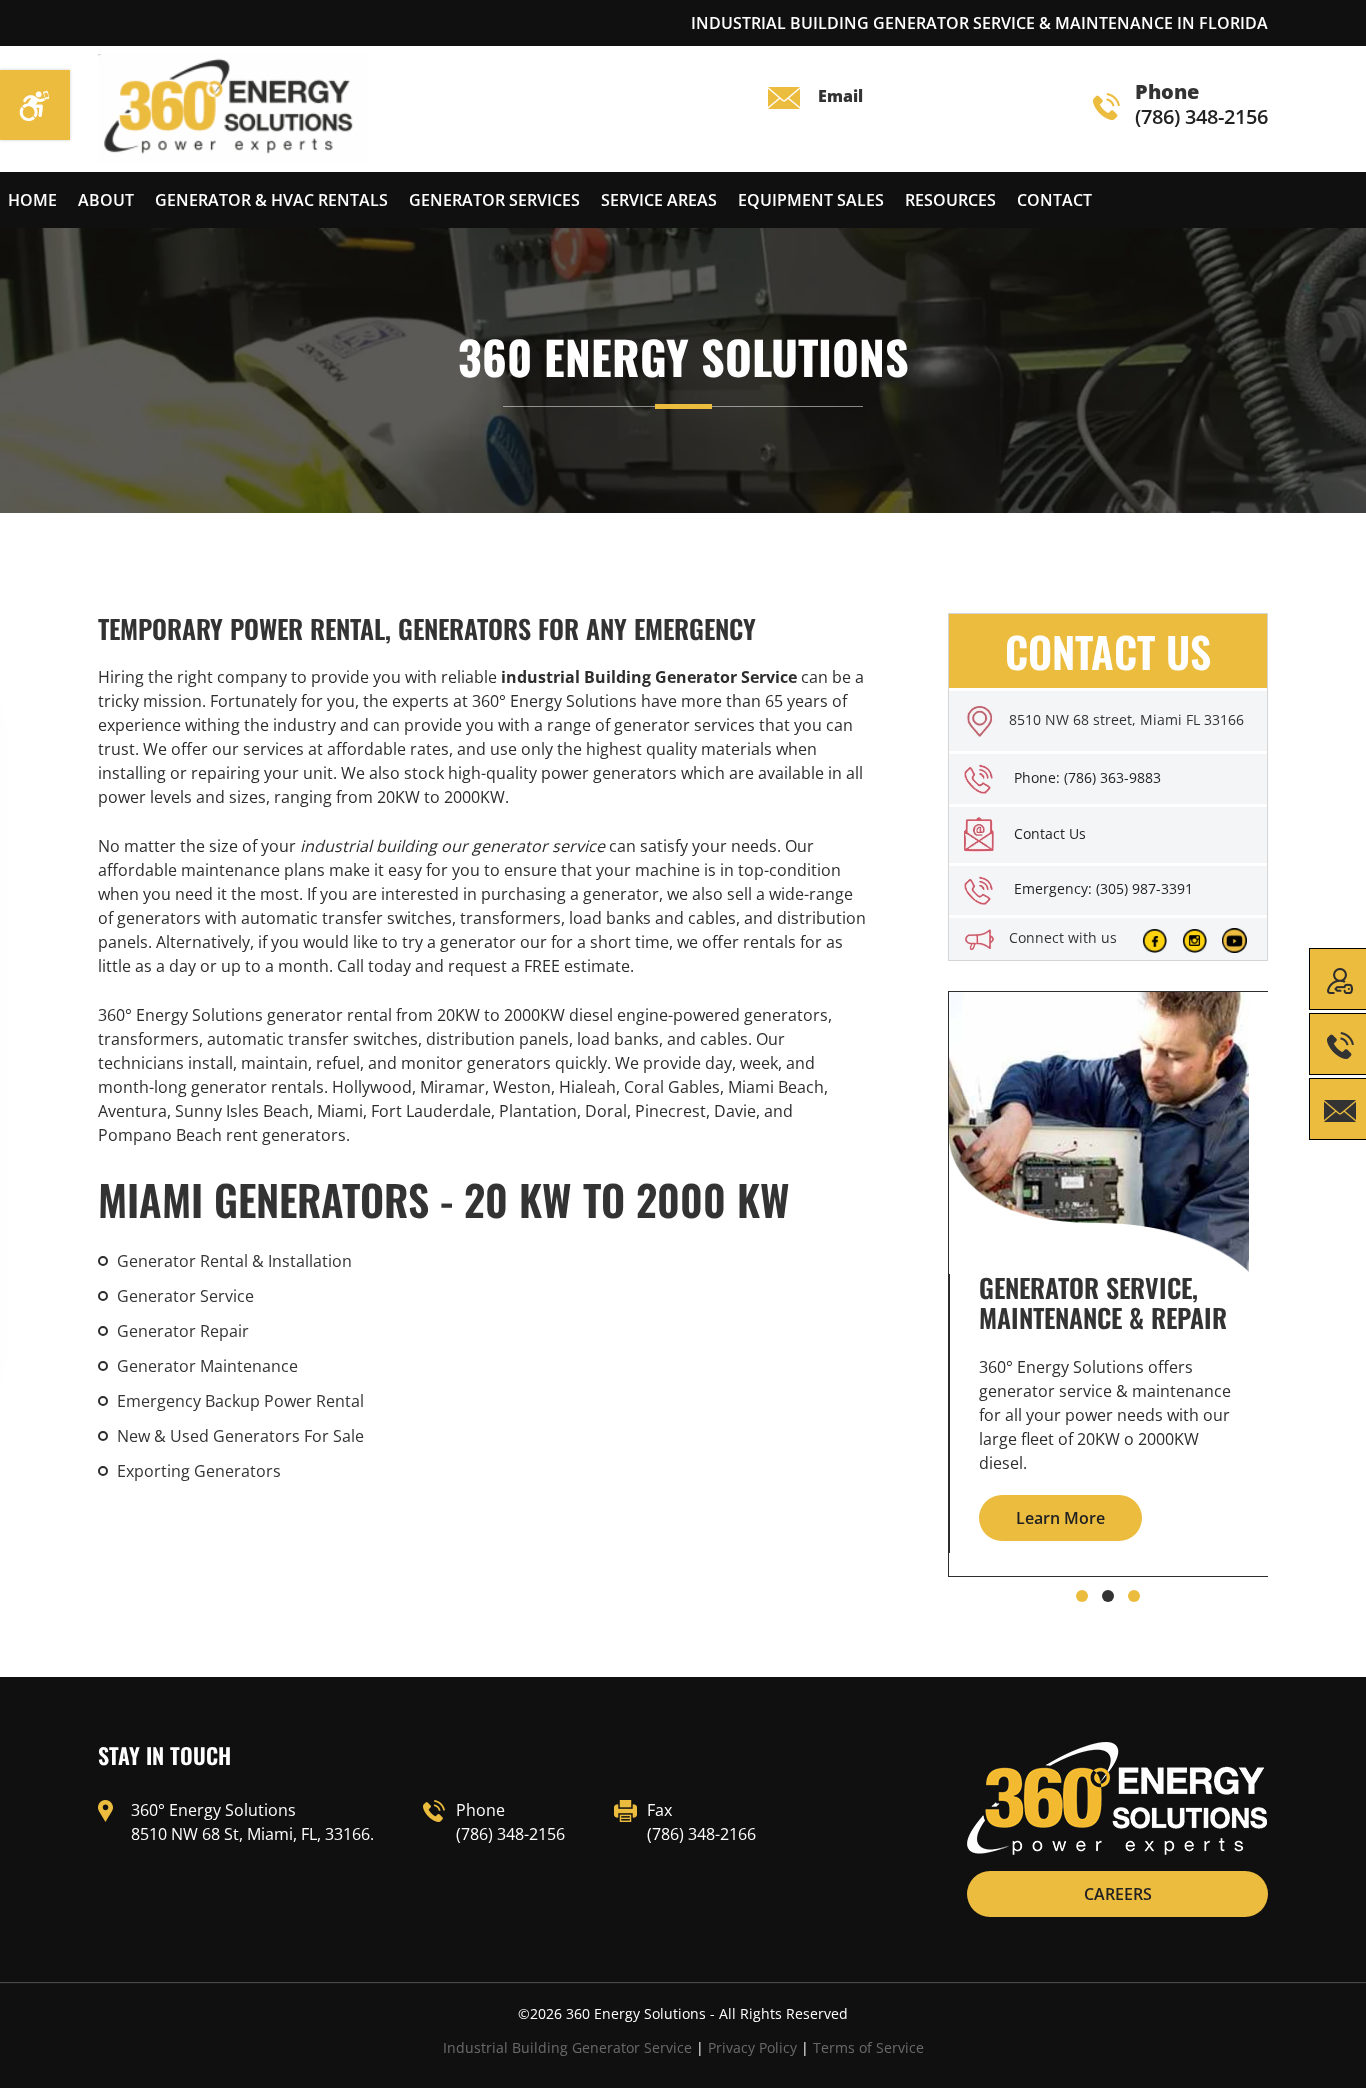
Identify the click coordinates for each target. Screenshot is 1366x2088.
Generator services (494, 200)
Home (32, 200)
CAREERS (1118, 1894)
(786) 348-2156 (1201, 105)
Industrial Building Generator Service (567, 2047)
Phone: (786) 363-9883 (1087, 777)
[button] (1082, 1596)
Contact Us (1050, 833)
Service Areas (659, 200)
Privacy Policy (752, 2047)
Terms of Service (868, 2047)
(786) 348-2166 (701, 1834)
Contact (1054, 200)
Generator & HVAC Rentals (271, 200)
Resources (950, 200)
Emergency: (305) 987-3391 (1103, 888)
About (106, 200)
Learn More (1060, 1518)
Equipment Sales (811, 200)
